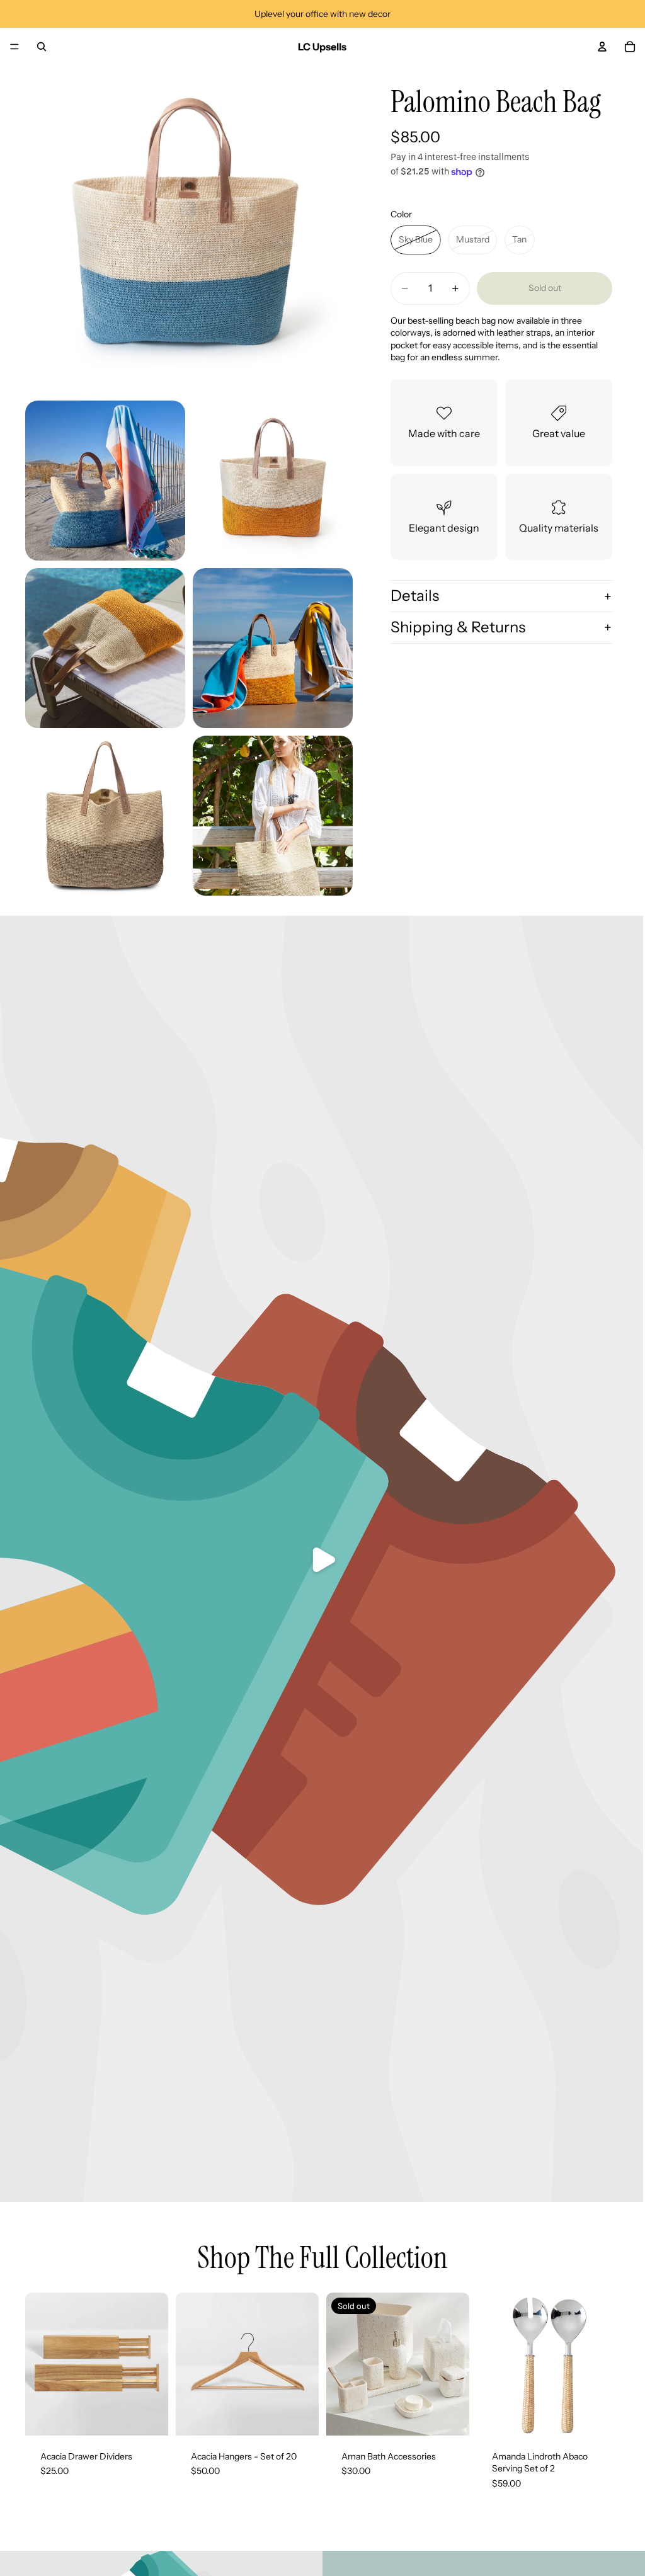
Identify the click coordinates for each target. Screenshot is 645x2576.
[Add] (600, 2416)
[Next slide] (154, 2364)
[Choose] (149, 2416)
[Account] (602, 47)
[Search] (42, 47)
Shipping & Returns (458, 627)
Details (415, 596)
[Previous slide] (39, 2364)
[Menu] (14, 47)
